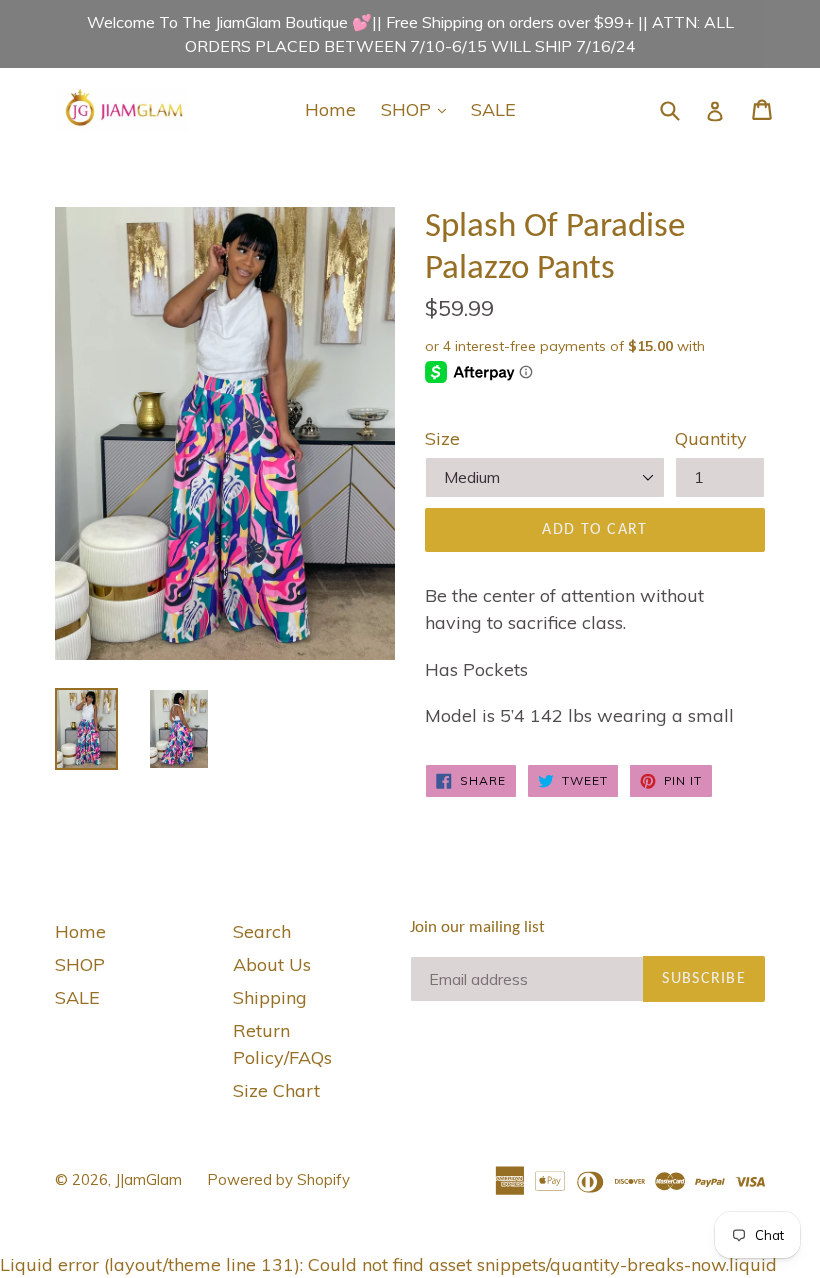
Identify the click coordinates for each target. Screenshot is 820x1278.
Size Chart (276, 1090)
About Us (272, 964)
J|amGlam (148, 1179)
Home (330, 109)
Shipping (270, 997)
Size (442, 438)
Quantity (711, 438)
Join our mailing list (477, 927)
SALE (493, 109)
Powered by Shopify (278, 1179)
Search (262, 931)
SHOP (418, 109)
